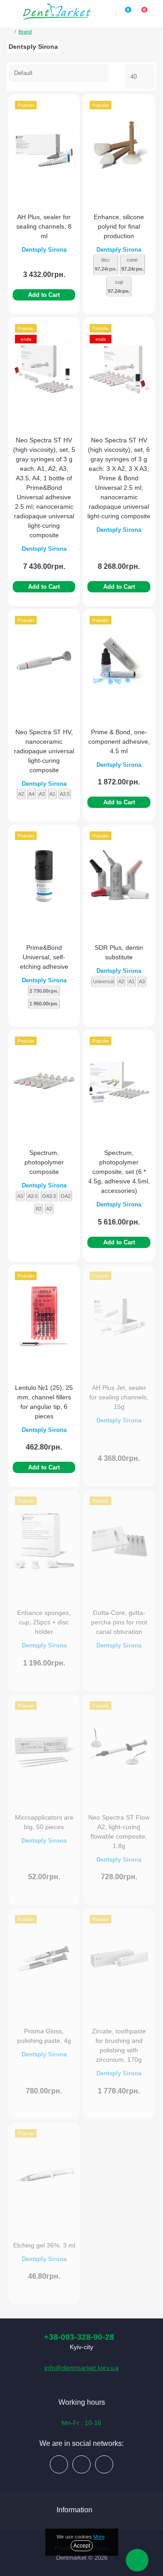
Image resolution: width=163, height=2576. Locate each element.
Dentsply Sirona (44, 250)
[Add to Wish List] (70, 116)
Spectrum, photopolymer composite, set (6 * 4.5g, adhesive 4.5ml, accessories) (119, 1172)
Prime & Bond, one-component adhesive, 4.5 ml (119, 741)
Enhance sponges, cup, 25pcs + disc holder (44, 1622)
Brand (25, 32)
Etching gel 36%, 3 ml (44, 2245)
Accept (82, 2546)
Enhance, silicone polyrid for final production (119, 226)
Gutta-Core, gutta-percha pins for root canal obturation (119, 1622)
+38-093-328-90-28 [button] (79, 2337)
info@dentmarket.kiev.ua (81, 2368)
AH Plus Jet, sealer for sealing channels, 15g (119, 1397)
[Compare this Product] (70, 106)
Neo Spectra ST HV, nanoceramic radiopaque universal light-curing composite (44, 751)
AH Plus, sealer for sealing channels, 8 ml (44, 226)
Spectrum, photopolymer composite (44, 1162)
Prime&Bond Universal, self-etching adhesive (44, 957)
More (99, 2537)
